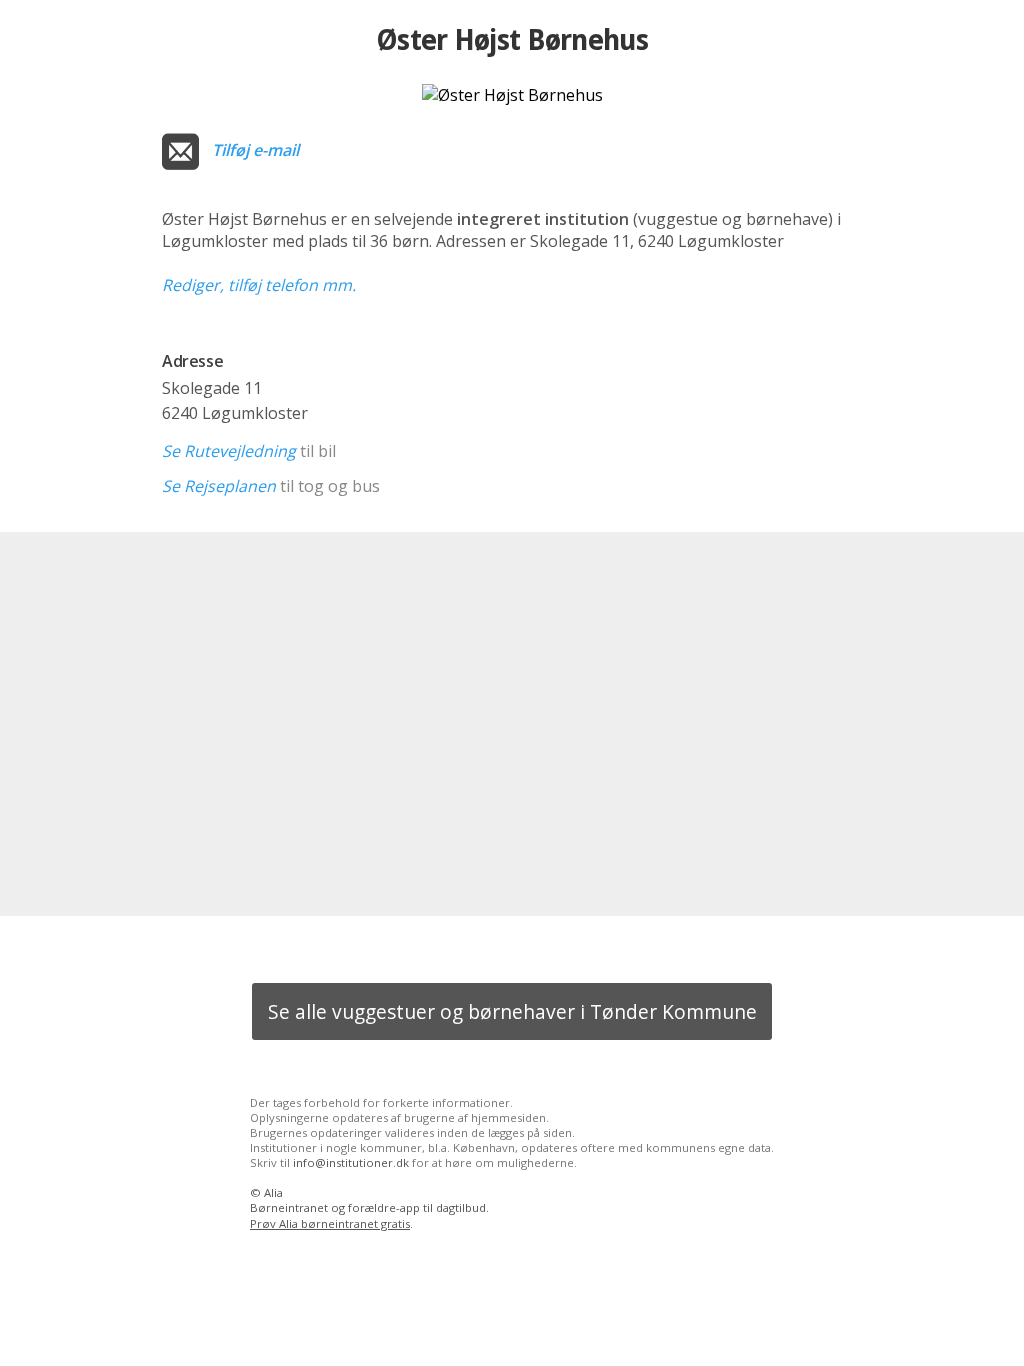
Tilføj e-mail (255, 150)
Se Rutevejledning (229, 451)
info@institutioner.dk (351, 1162)
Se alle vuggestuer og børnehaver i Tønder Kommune (512, 1011)
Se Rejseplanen (219, 486)
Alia (273, 1192)
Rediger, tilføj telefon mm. (259, 285)
